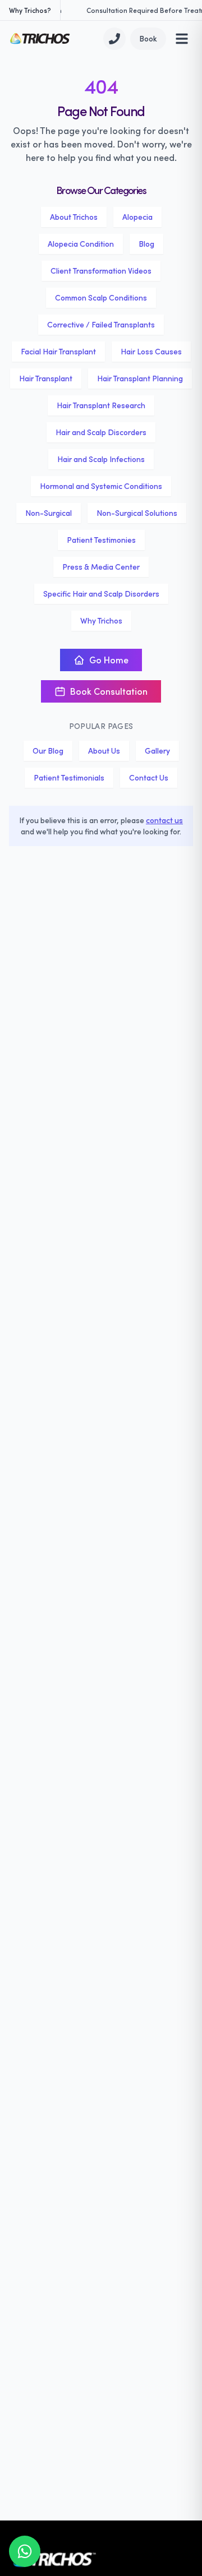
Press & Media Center (101, 567)
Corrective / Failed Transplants (101, 324)
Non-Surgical (49, 513)
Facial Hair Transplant (58, 351)
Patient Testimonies (101, 540)
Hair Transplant (46, 378)
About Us (104, 751)
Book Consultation (109, 691)
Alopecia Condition (81, 244)
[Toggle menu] (182, 39)
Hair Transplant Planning (140, 378)
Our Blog (48, 751)
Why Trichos (101, 620)
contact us (164, 820)
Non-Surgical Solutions (137, 513)
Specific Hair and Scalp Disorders (101, 594)
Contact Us (149, 777)
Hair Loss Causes (151, 351)
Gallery (157, 751)
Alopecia (137, 217)
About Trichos (74, 217)
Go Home (109, 660)
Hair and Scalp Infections (101, 459)
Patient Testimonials (69, 777)
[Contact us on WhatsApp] (25, 2551)
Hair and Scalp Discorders (101, 432)
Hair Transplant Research (101, 405)
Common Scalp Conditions (101, 297)
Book (148, 38)
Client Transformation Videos (101, 271)
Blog (146, 244)
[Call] (114, 39)
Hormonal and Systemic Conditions (101, 486)
